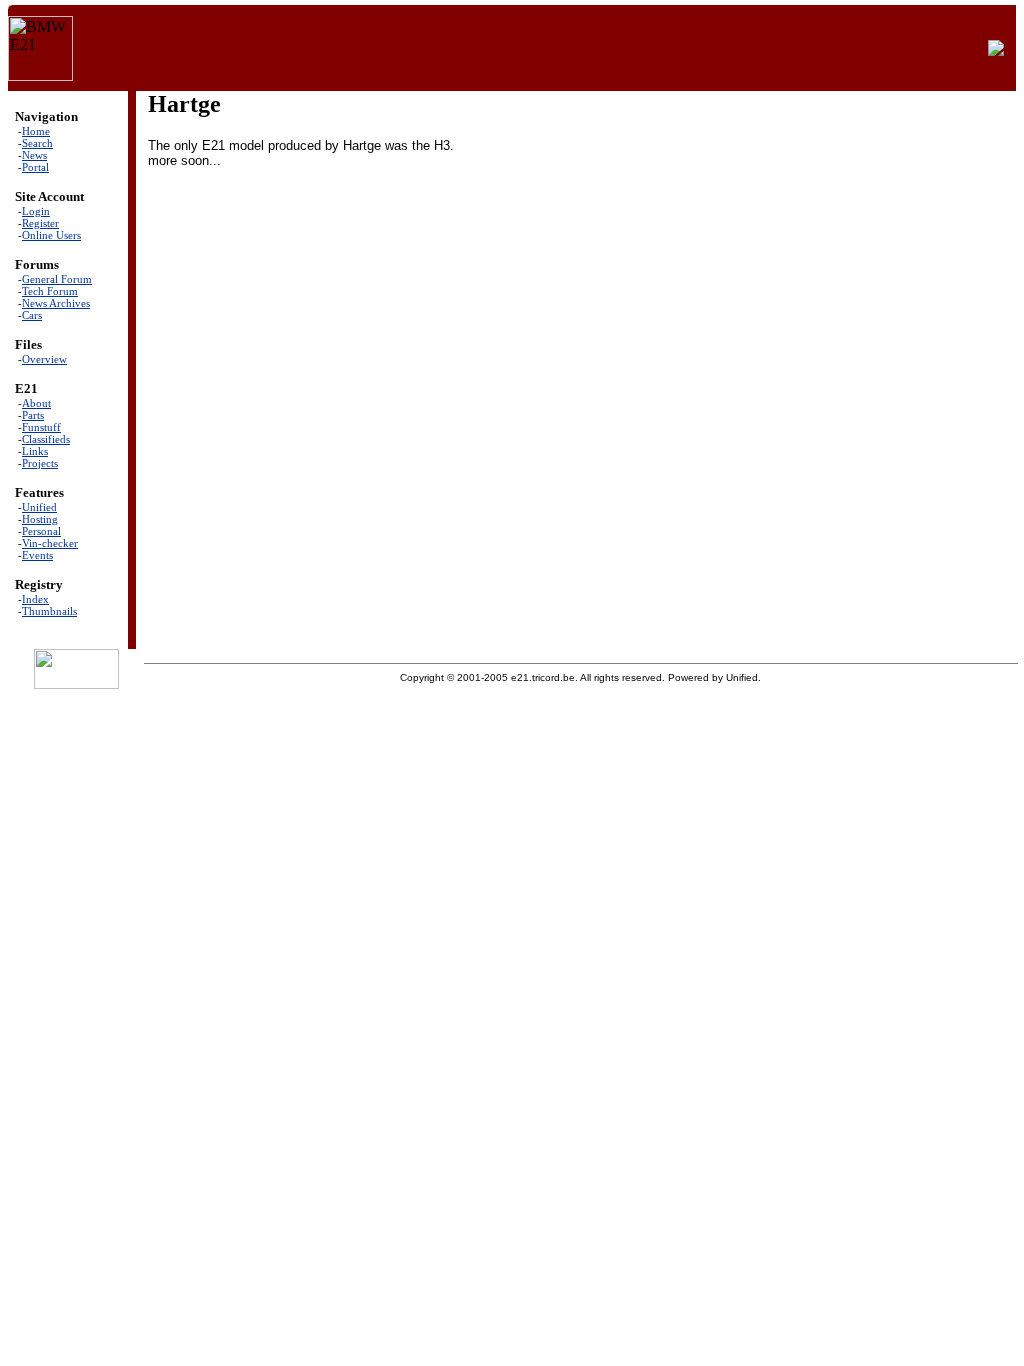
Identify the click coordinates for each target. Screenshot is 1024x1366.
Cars (32, 315)
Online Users (51, 235)
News (34, 155)
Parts (33, 415)
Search (37, 143)
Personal (41, 531)
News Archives (56, 303)
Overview (44, 359)
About (36, 403)
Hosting (40, 519)
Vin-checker (50, 543)
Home (36, 131)
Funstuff (41, 427)
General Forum (57, 279)
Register (40, 223)
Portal (35, 167)
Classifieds (46, 439)
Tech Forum (50, 291)
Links (35, 451)
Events (37, 555)
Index (35, 599)
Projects (40, 463)
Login (36, 211)
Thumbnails (49, 611)
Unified (39, 507)
